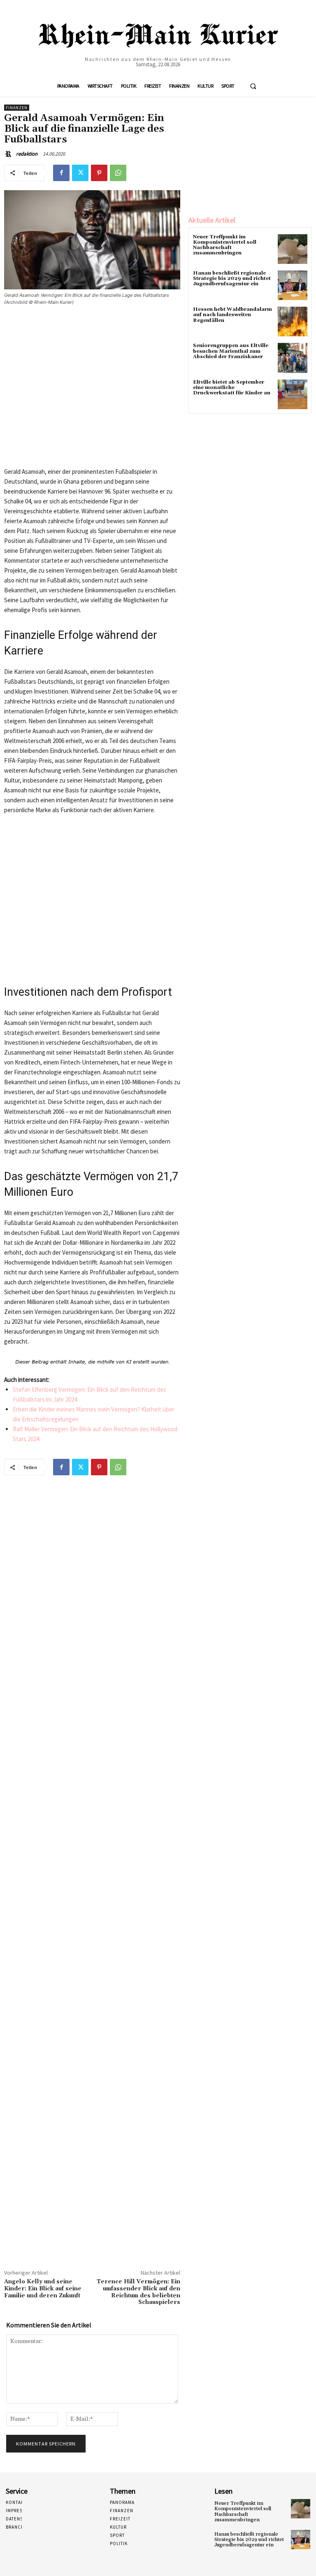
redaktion (27, 154)
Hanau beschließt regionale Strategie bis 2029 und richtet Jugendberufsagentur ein (232, 278)
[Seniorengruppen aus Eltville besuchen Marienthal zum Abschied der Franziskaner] (293, 358)
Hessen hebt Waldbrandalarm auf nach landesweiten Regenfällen (232, 315)
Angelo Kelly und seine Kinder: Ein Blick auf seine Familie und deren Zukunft (43, 2289)
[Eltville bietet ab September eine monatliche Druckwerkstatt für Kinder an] (293, 394)
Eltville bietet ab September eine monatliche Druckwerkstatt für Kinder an (232, 388)
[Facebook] (61, 173)
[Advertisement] (92, 390)
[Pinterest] (99, 173)
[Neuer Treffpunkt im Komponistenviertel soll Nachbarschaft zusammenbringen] (293, 249)
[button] (253, 86)
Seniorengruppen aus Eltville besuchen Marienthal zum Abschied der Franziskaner (231, 351)
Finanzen (17, 108)
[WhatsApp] (118, 173)
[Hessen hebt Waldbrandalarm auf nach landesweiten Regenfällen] (293, 321)
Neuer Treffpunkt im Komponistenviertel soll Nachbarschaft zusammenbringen (225, 245)
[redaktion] (9, 154)
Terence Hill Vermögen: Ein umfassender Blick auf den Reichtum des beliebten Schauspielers (138, 2292)
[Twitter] (80, 173)
